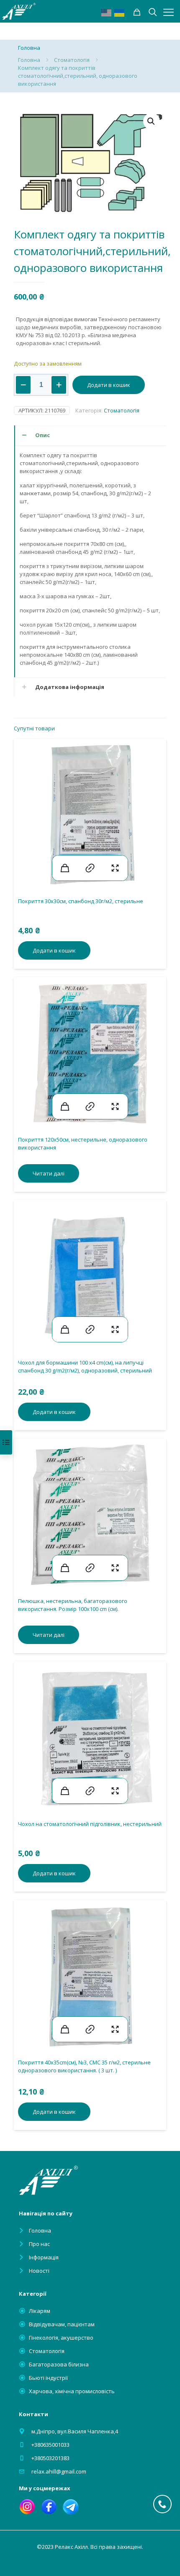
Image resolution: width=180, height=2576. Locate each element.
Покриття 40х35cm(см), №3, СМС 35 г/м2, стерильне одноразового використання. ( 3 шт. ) (84, 2066)
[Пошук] (137, 12)
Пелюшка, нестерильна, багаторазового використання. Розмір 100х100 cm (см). (73, 1605)
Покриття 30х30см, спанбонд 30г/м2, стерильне (81, 901)
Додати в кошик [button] (54, 950)
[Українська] (120, 12)
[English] (107, 12)
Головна (29, 60)
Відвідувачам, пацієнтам (62, 2324)
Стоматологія (72, 60)
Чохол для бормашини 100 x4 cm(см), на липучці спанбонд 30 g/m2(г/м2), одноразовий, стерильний (85, 1366)
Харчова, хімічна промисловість (72, 2391)
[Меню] (168, 12)
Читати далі (49, 1173)
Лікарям (40, 2311)
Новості (39, 2271)
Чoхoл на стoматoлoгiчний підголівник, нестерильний (90, 1824)
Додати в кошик (109, 385)
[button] (152, 121)
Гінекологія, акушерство (61, 2338)
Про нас (39, 2244)
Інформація (44, 2257)
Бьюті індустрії (48, 2378)
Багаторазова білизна (59, 2364)
